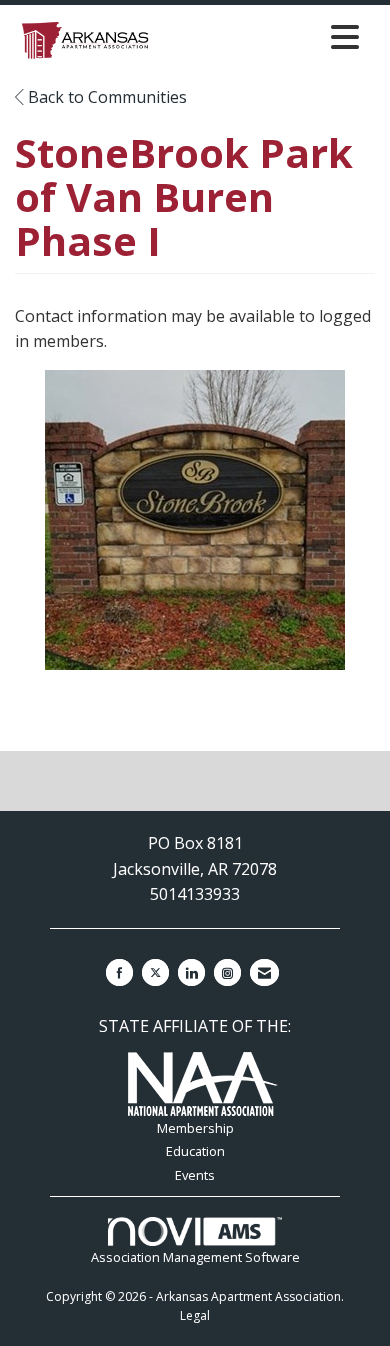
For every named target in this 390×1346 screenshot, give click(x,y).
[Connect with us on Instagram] (227, 972)
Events (195, 1175)
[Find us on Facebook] (119, 972)
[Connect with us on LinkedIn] (191, 972)
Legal (195, 1315)
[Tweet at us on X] (155, 972)
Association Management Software (195, 1257)
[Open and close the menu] (262, 36)
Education (195, 1151)
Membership (195, 1128)
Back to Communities (105, 97)
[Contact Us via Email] (264, 972)
